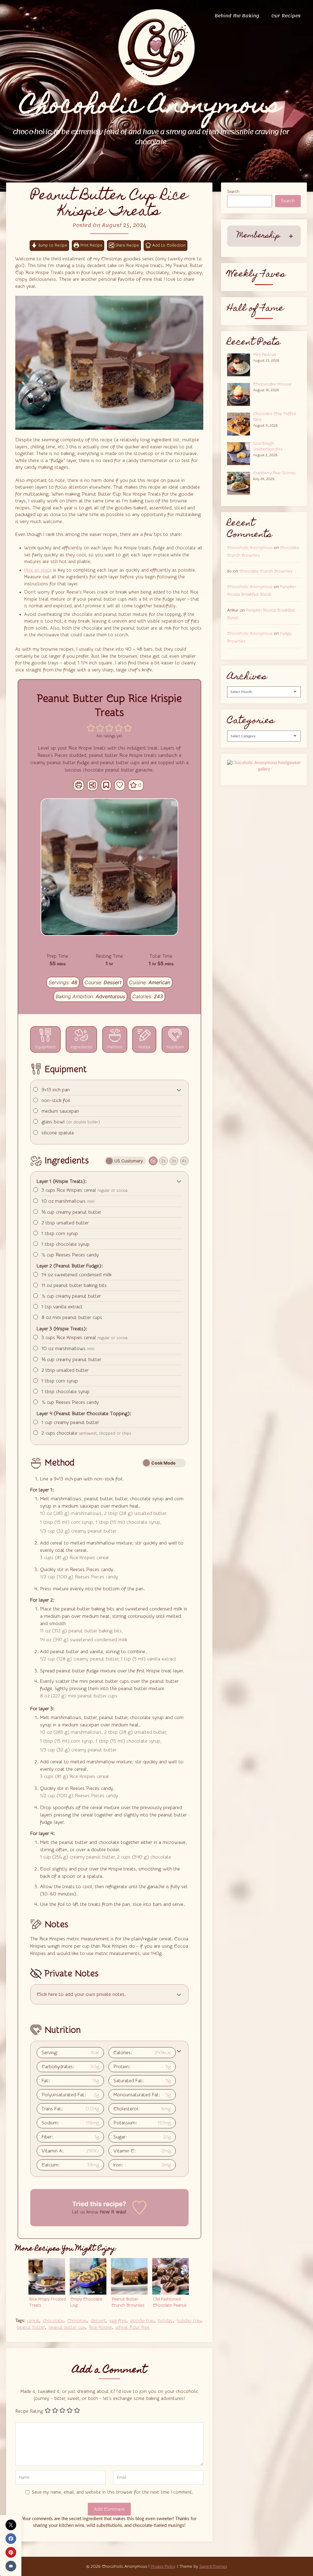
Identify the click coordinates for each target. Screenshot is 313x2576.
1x (153, 1161)
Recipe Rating (29, 2411)
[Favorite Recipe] (120, 785)
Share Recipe (127, 245)
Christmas (77, 2321)
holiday (166, 2321)
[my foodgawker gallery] (264, 769)
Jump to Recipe (52, 245)
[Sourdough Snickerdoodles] (240, 453)
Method (115, 1047)
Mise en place (38, 570)
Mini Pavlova (264, 355)
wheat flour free (133, 2327)
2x (164, 1161)
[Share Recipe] (92, 785)
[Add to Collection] (106, 785)
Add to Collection (168, 245)
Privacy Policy (163, 2567)
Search (233, 192)
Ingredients (81, 1047)
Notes (144, 1047)
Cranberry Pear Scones (274, 473)
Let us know (85, 2212)
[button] (91, 728)
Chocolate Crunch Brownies (266, 571)
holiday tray (189, 2321)
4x (184, 1161)
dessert (98, 2321)
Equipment (45, 1047)
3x (174, 1161)
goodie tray (142, 2321)
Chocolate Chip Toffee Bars (275, 417)
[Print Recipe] (79, 785)
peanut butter (31, 2327)
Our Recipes (286, 16)
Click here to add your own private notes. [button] (81, 1994)
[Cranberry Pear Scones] (240, 482)
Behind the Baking (237, 16)
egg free (118, 2321)
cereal (33, 2321)
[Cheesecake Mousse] (240, 394)
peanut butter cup (67, 2327)
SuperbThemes (213, 2567)
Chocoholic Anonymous (250, 548)
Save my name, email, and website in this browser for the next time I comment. (112, 2492)
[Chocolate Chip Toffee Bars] (240, 423)
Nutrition (175, 1047)
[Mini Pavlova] (240, 364)
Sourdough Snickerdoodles (268, 446)
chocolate (53, 2321)
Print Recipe (91, 245)
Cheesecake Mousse (272, 384)
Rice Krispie (100, 2327)
